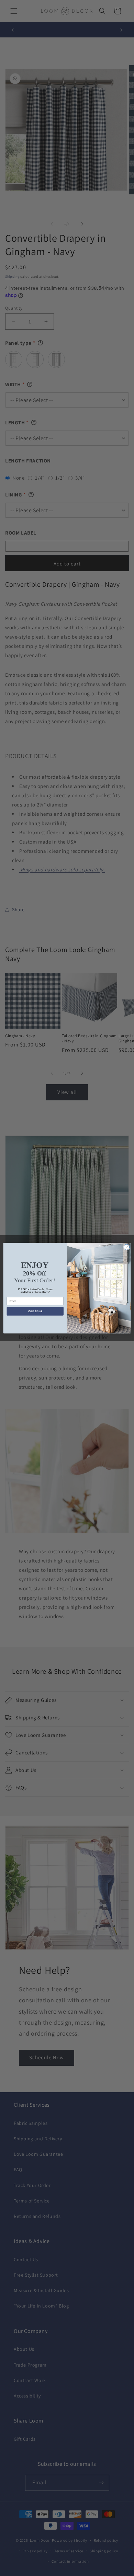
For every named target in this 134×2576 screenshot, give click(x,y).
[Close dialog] (127, 1247)
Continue (35, 1311)
